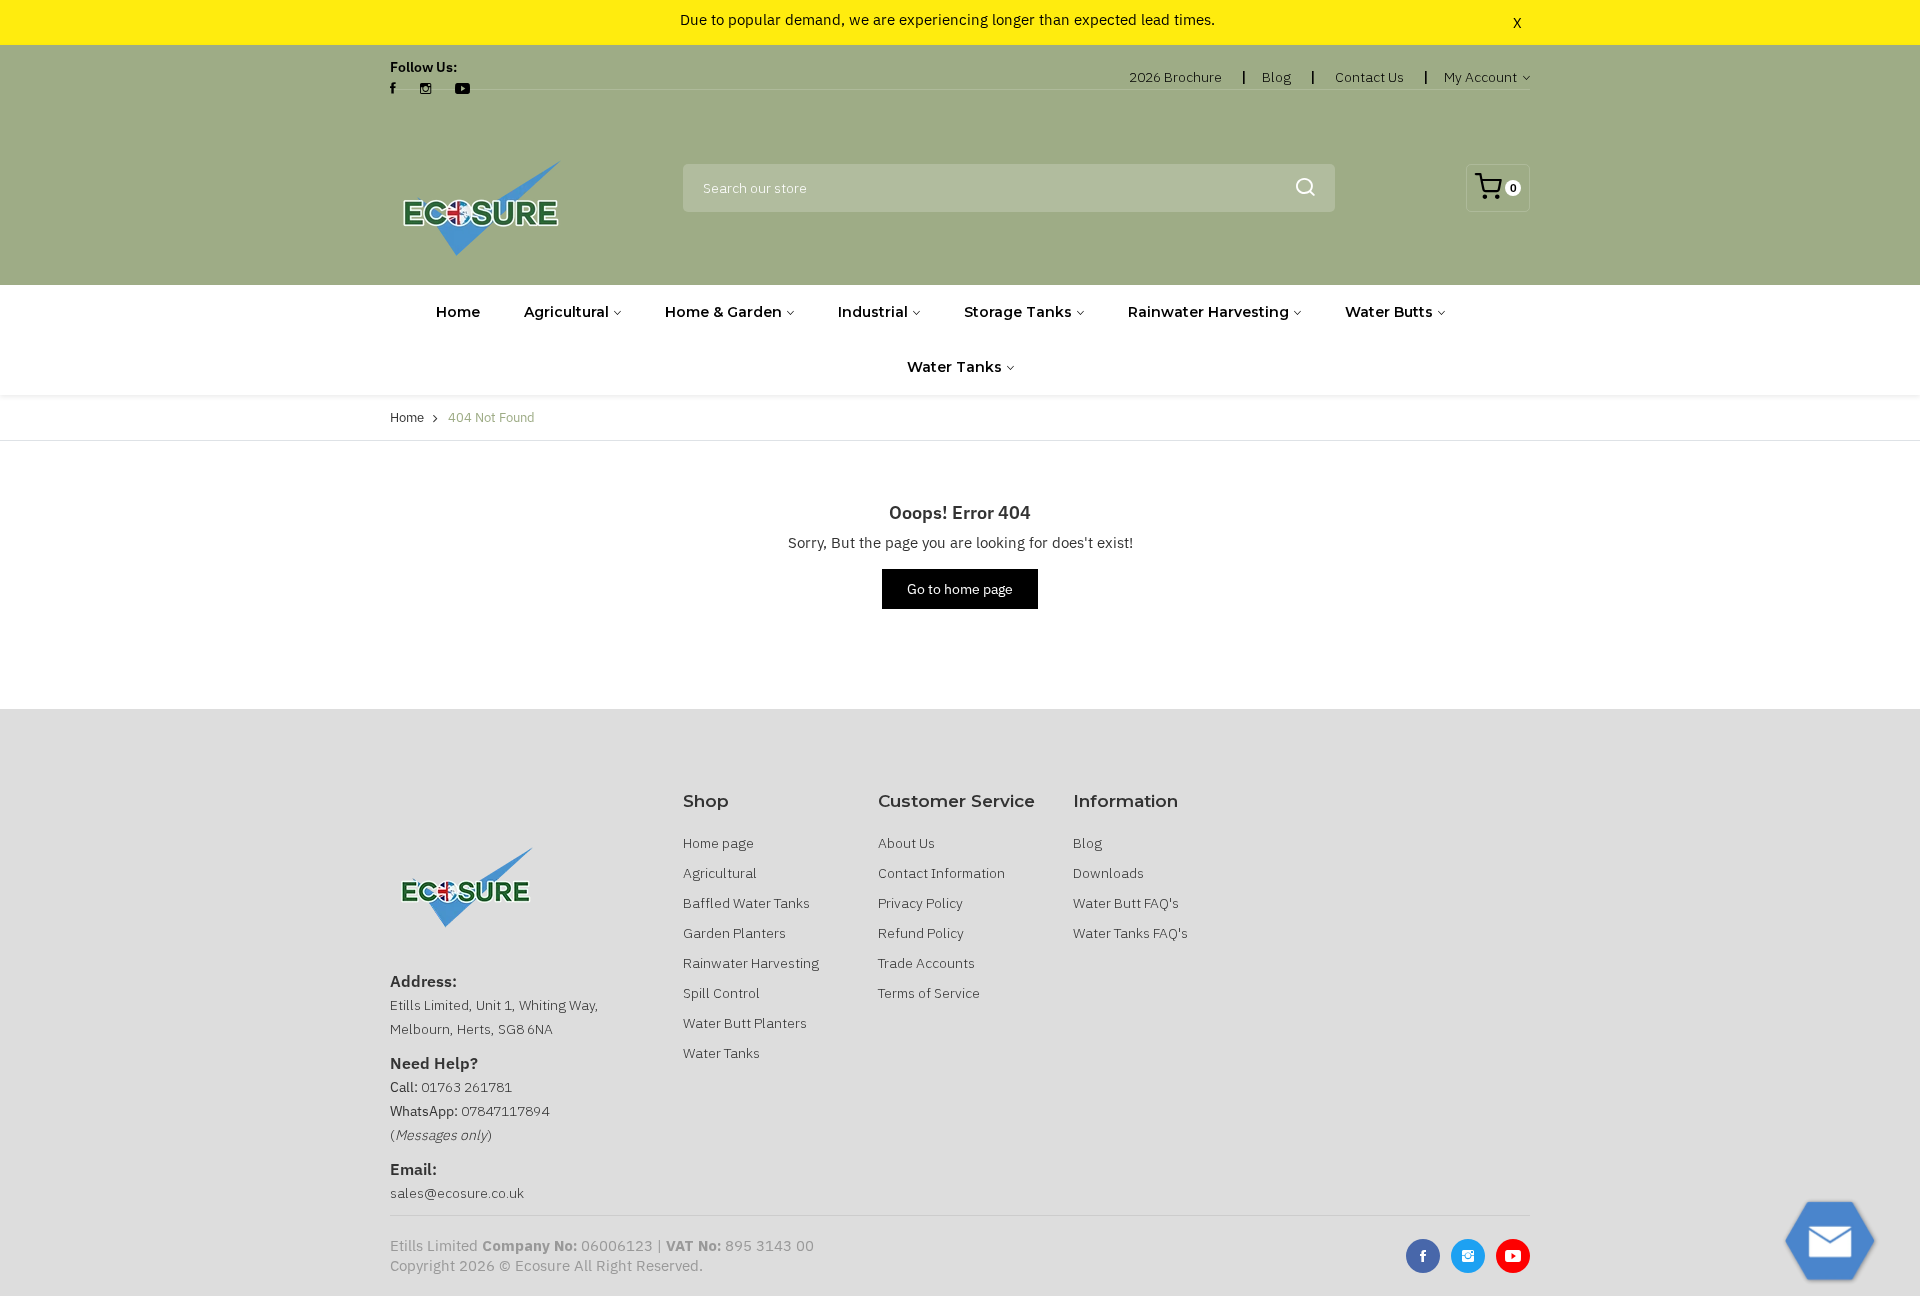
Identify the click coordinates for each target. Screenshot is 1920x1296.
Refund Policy (921, 933)
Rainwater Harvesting (1208, 312)
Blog (1276, 77)
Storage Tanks (1018, 312)
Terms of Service (929, 993)
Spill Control (721, 993)
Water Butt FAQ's (1126, 903)
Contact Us (1369, 77)
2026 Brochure (1175, 77)
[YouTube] (462, 89)
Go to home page (960, 589)
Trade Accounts (926, 963)
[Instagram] (425, 89)
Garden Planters (734, 933)
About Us (906, 843)
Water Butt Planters (745, 1023)
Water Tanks (954, 367)
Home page (718, 843)
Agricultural (566, 312)
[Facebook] (393, 89)
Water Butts (1389, 312)
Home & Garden (723, 312)
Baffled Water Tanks (746, 903)
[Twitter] (1468, 1256)
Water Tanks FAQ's (1130, 933)
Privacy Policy (920, 903)
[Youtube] (1513, 1256)
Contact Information (941, 873)
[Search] (1305, 188)
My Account (1482, 77)
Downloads (1108, 873)
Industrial (873, 312)
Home (458, 312)
